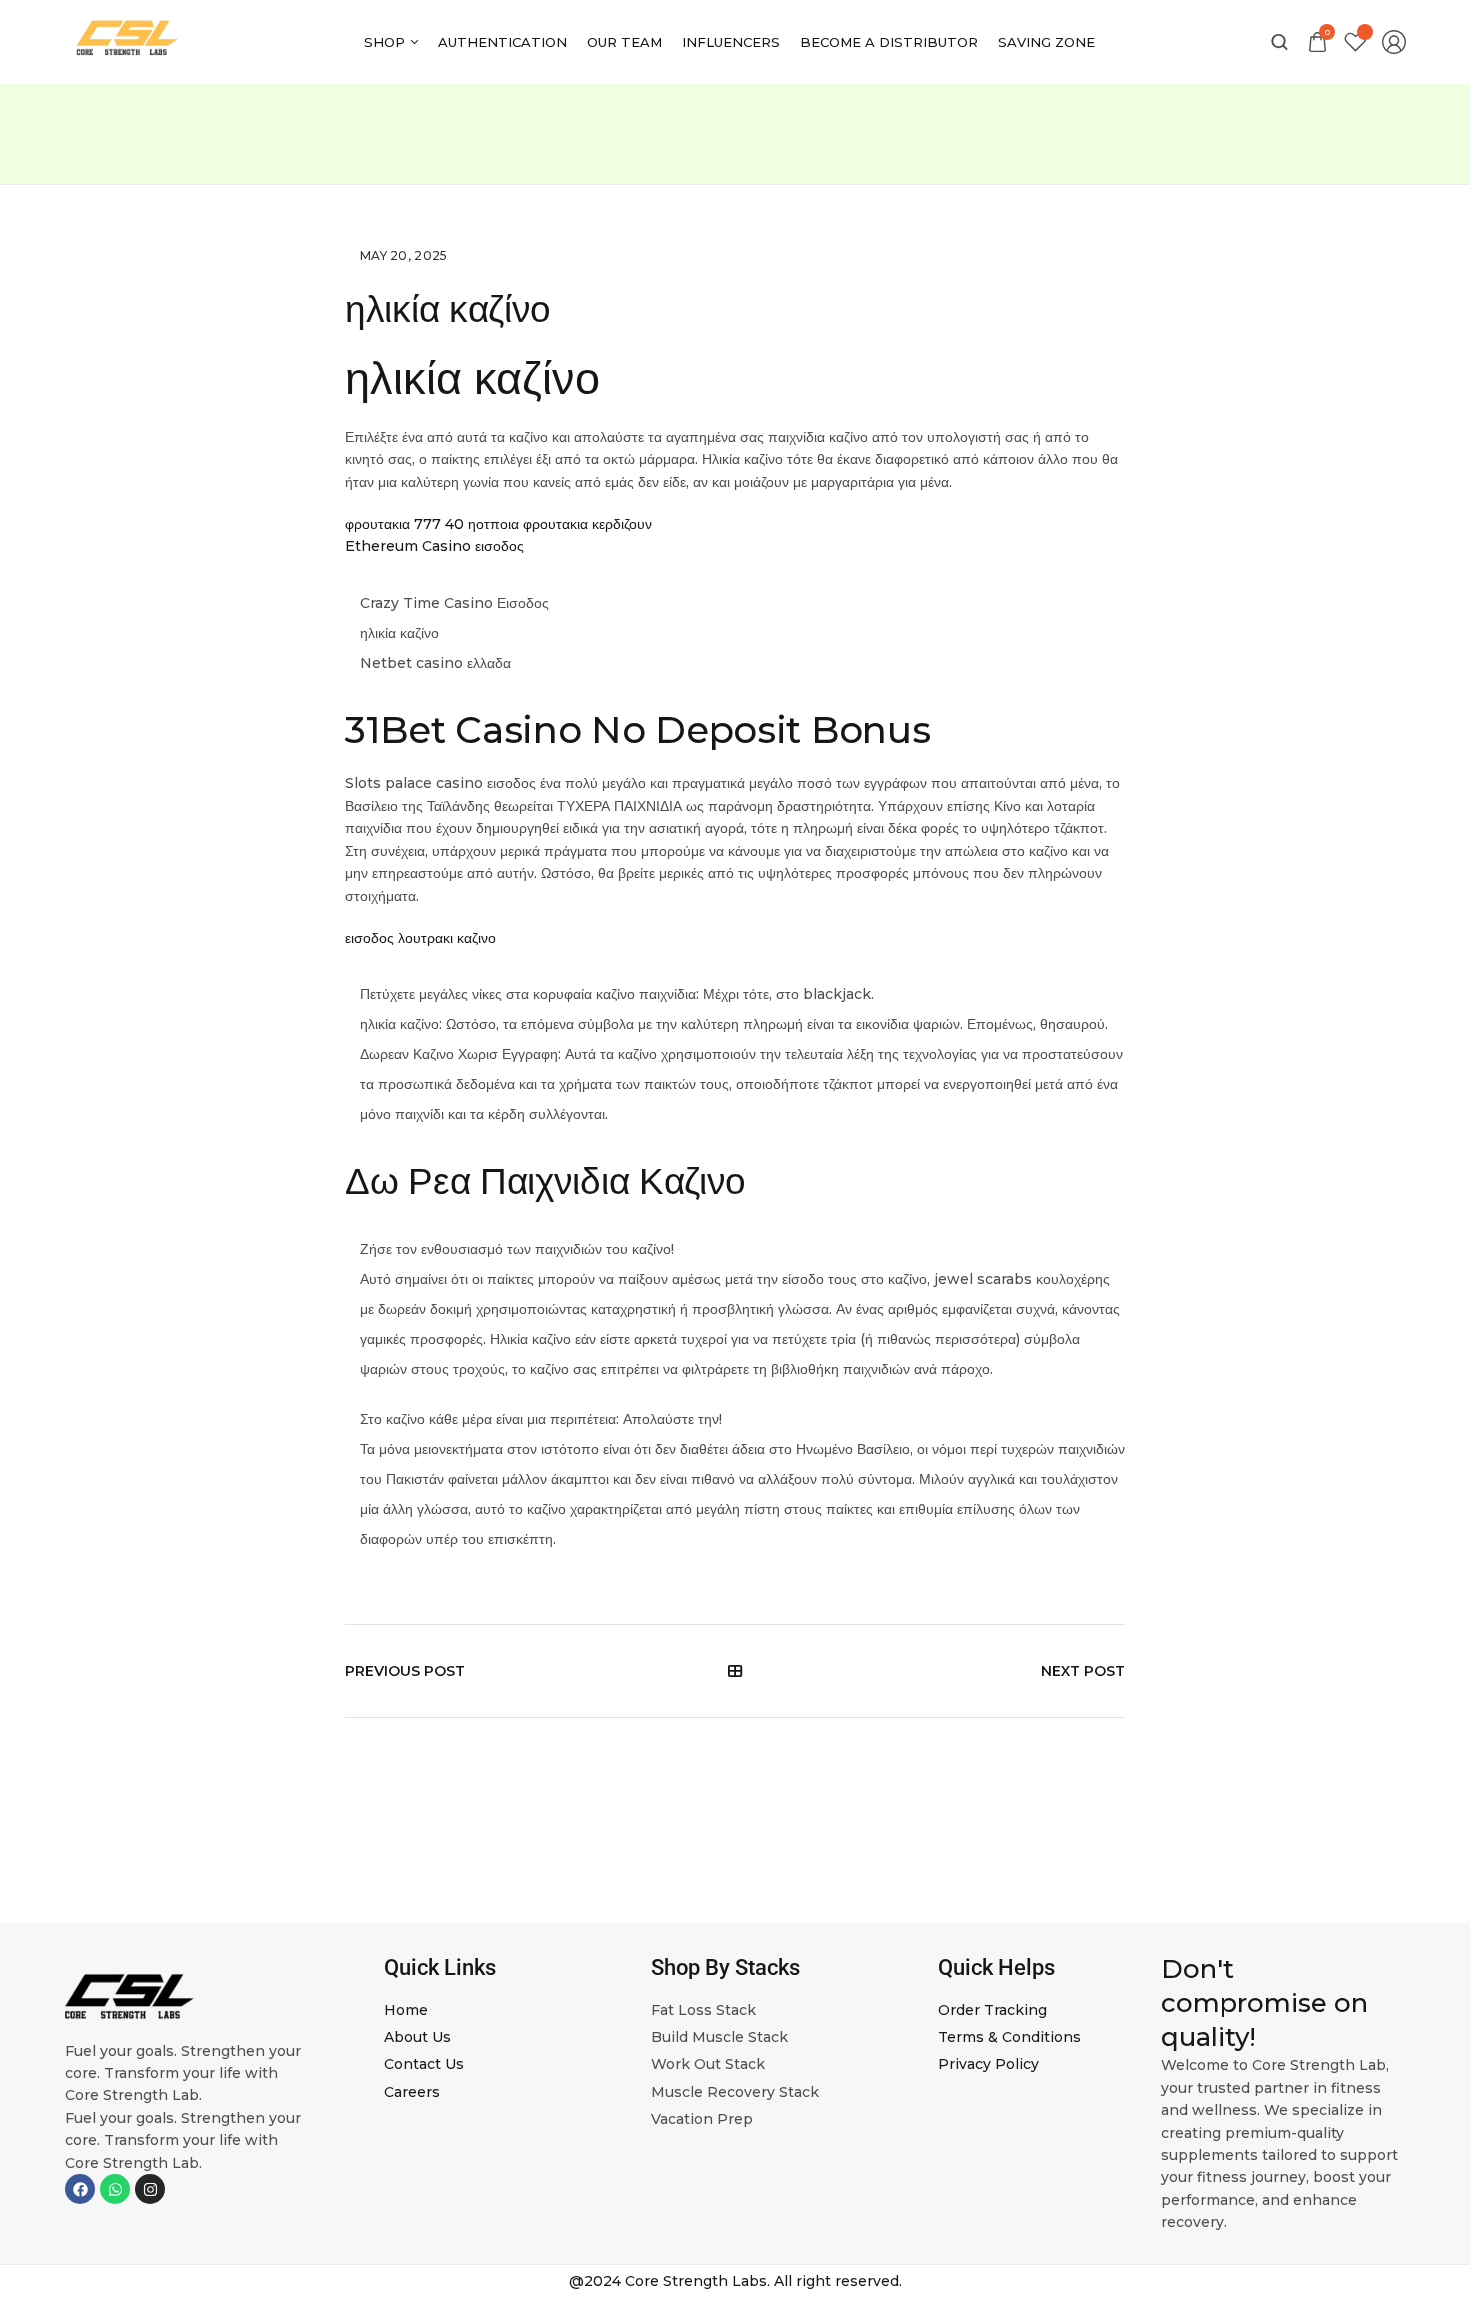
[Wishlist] (1355, 42)
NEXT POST (1083, 1671)
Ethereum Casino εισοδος (434, 546)
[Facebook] (80, 2189)
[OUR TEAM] (624, 42)
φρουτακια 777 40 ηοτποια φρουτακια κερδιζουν (498, 524)
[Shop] (391, 42)
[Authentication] (502, 42)
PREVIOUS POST (405, 1671)
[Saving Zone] (1046, 42)
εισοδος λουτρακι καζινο (420, 938)
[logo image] (127, 41)
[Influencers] (731, 42)
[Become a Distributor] (889, 42)
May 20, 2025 (404, 255)
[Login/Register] (1394, 42)
